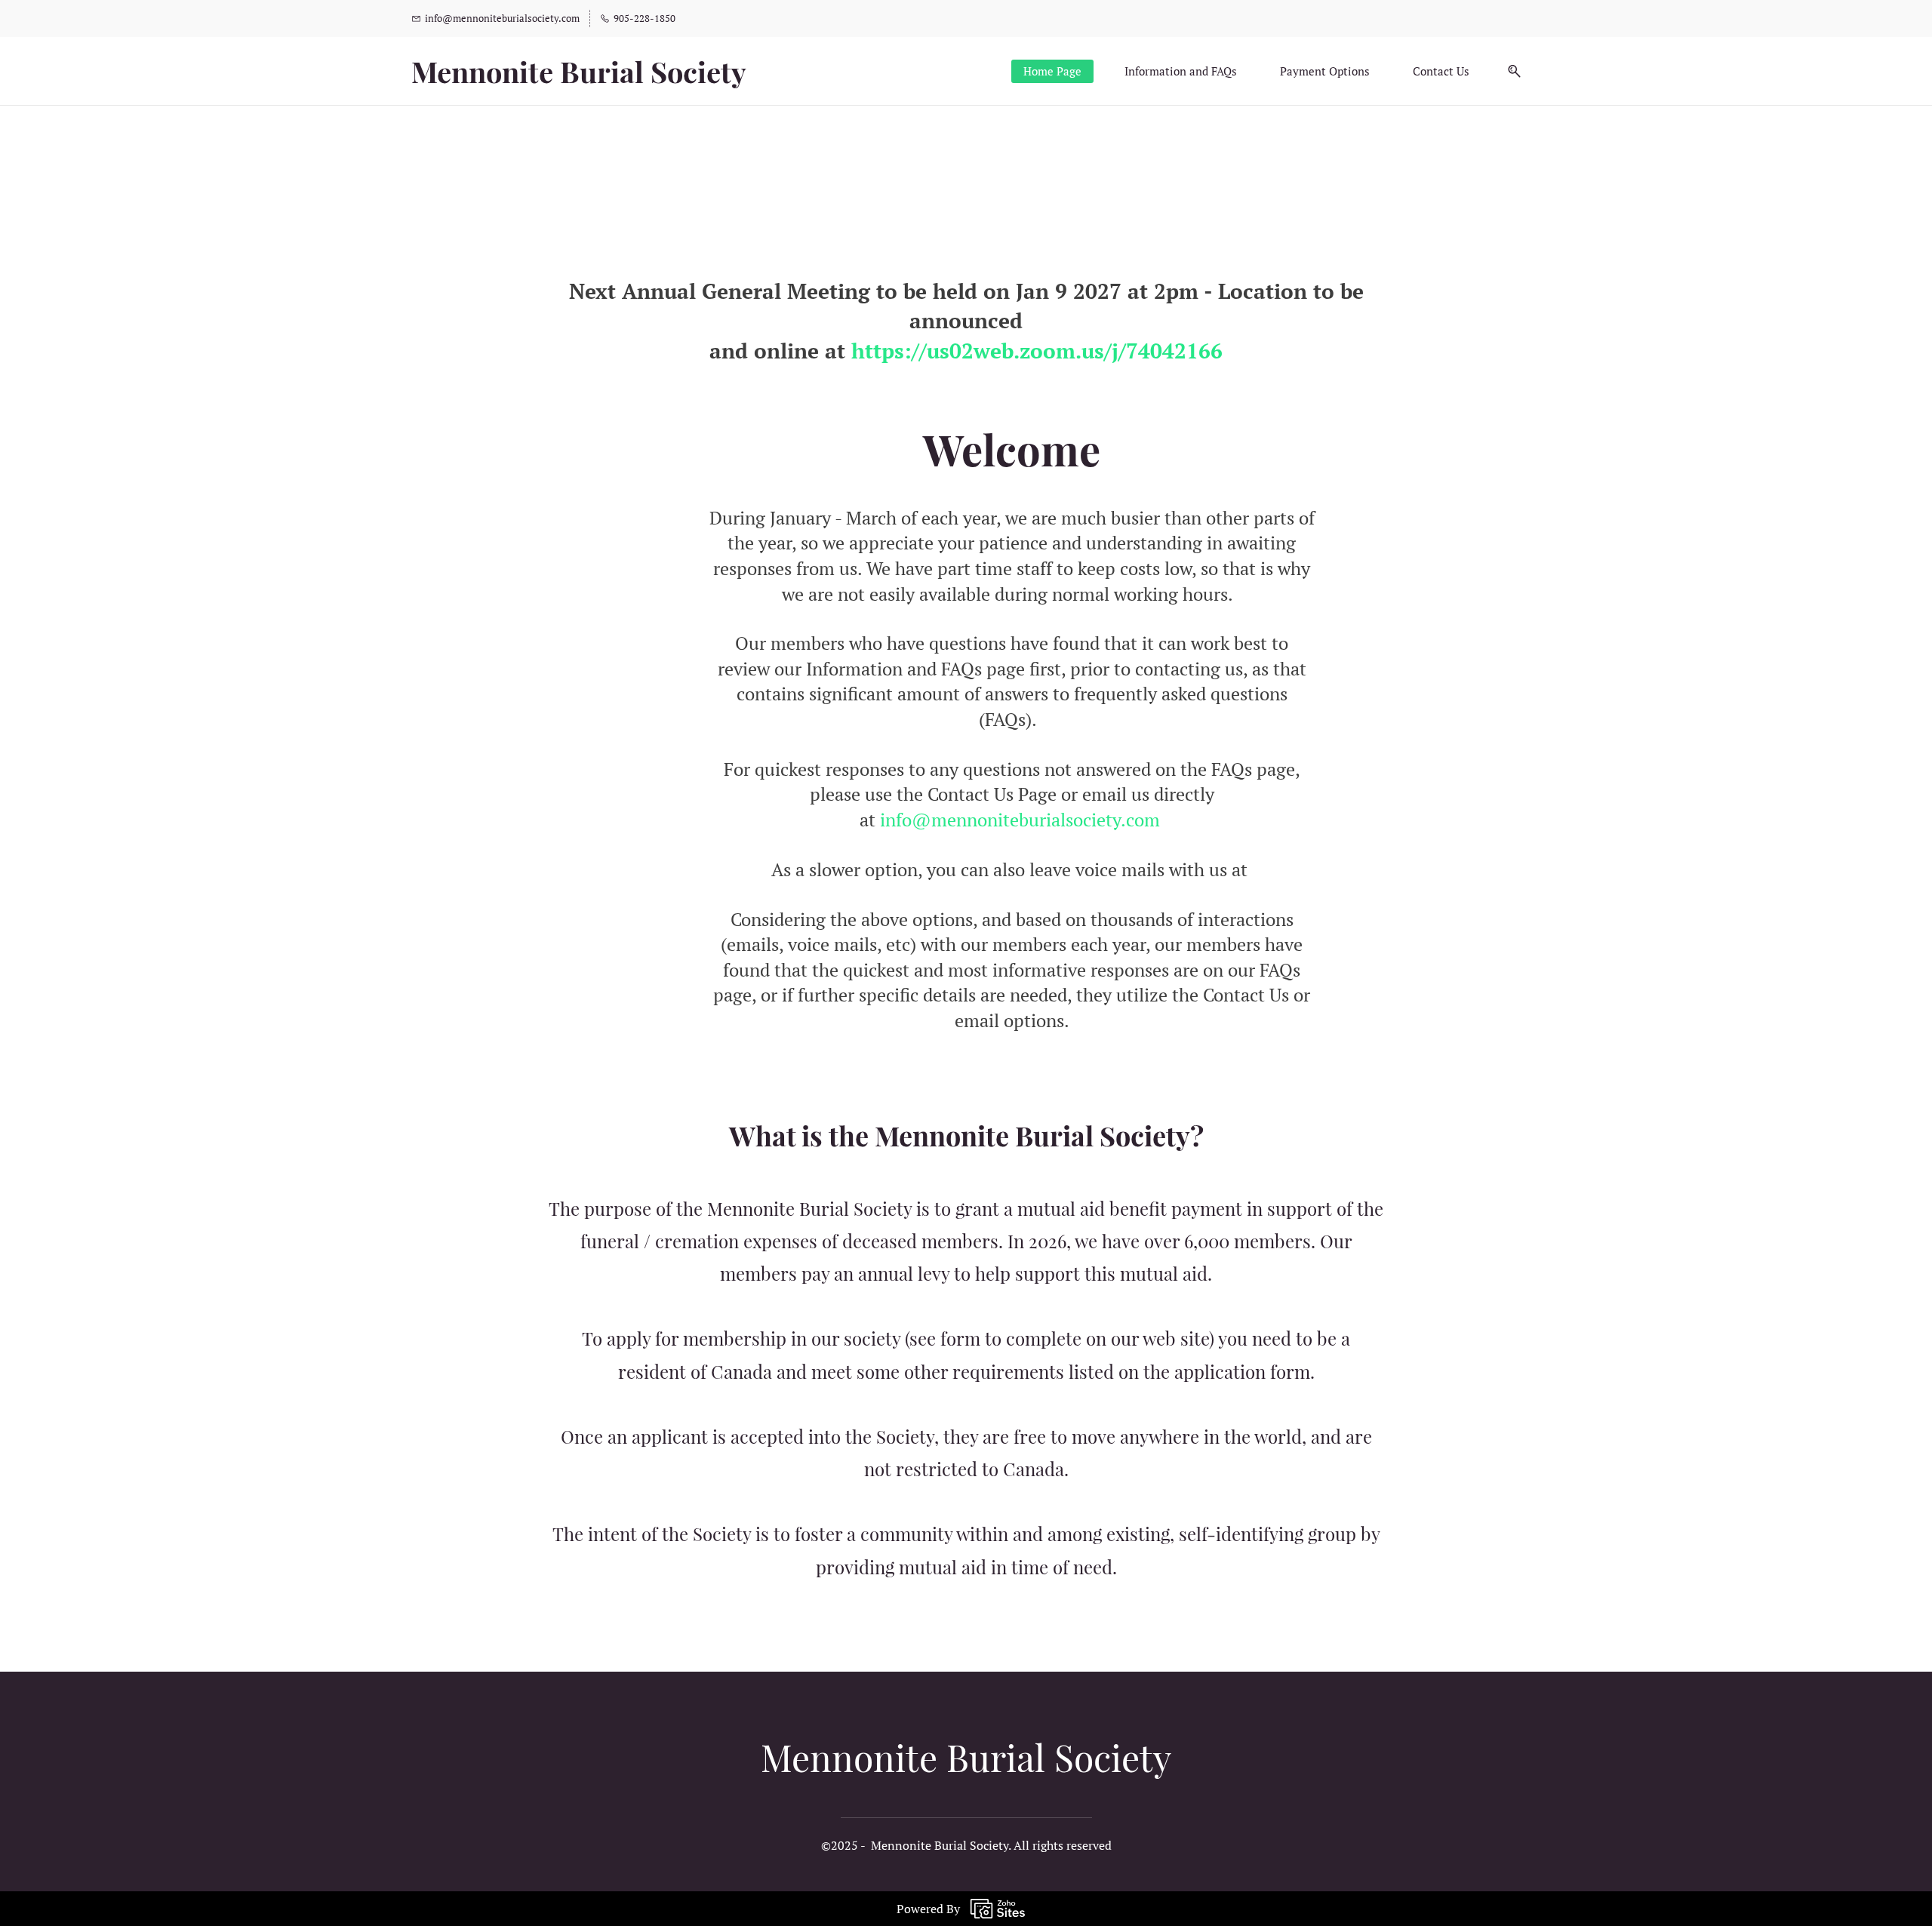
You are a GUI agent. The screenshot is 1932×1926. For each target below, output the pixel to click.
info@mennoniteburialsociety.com (1020, 820)
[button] (1509, 71)
